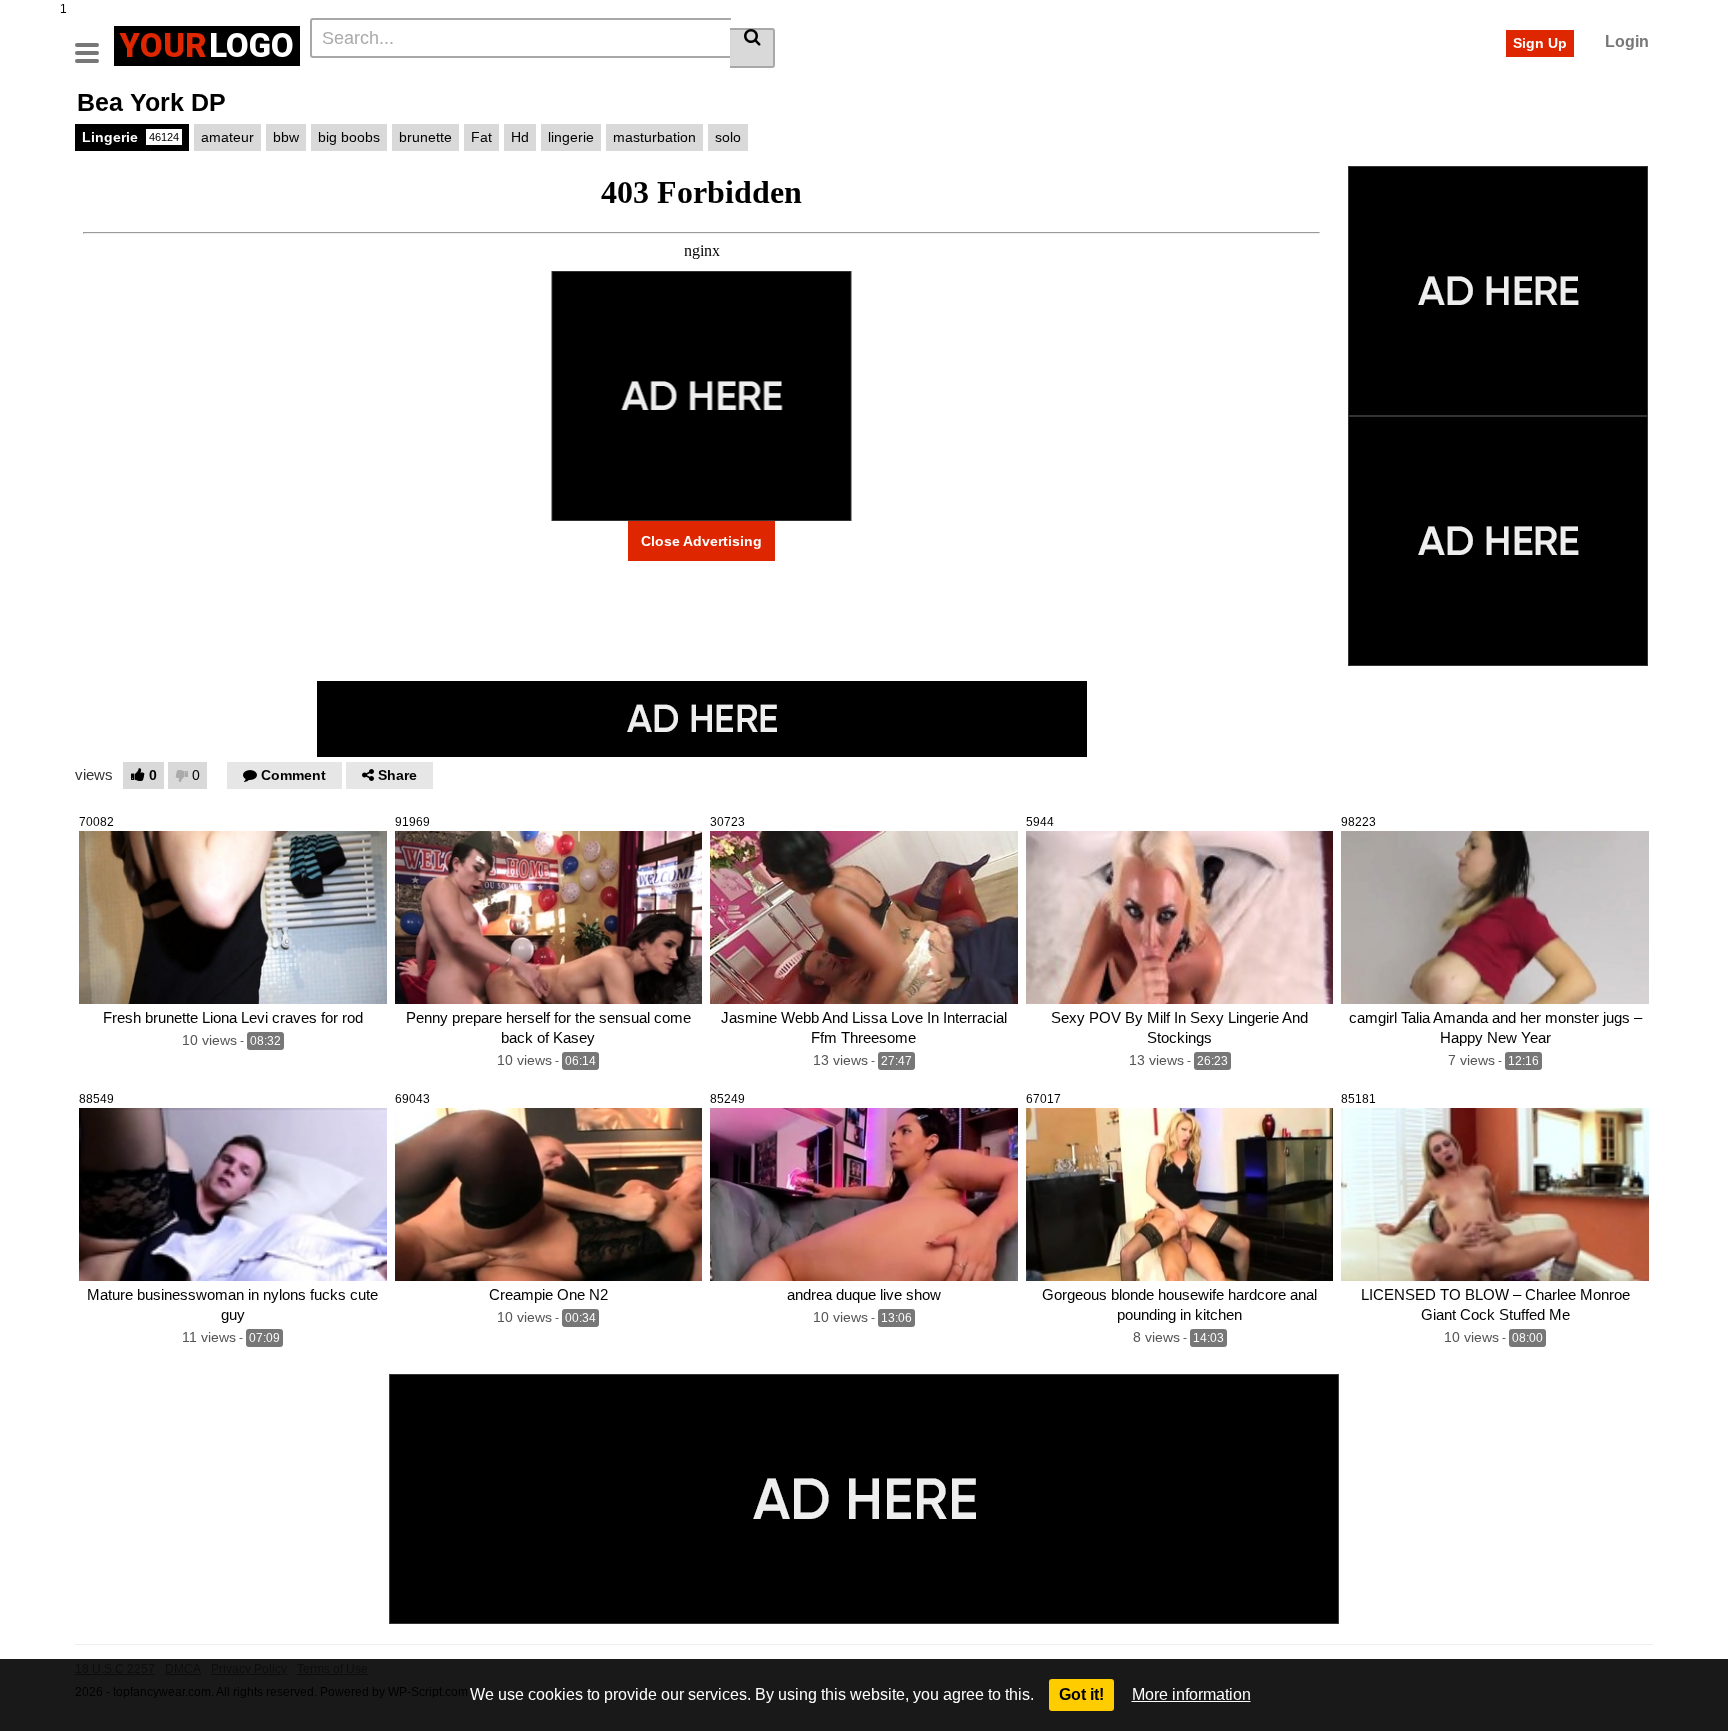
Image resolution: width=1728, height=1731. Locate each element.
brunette (425, 137)
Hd (520, 137)
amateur (227, 137)
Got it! (1081, 1694)
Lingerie (130, 137)
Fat (481, 137)
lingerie (571, 137)
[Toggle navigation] (94, 43)
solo (728, 137)
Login (1627, 41)
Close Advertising (701, 541)
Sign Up (1540, 43)
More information (1191, 1694)
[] (752, 48)
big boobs (349, 137)
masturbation (654, 137)
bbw (286, 137)
